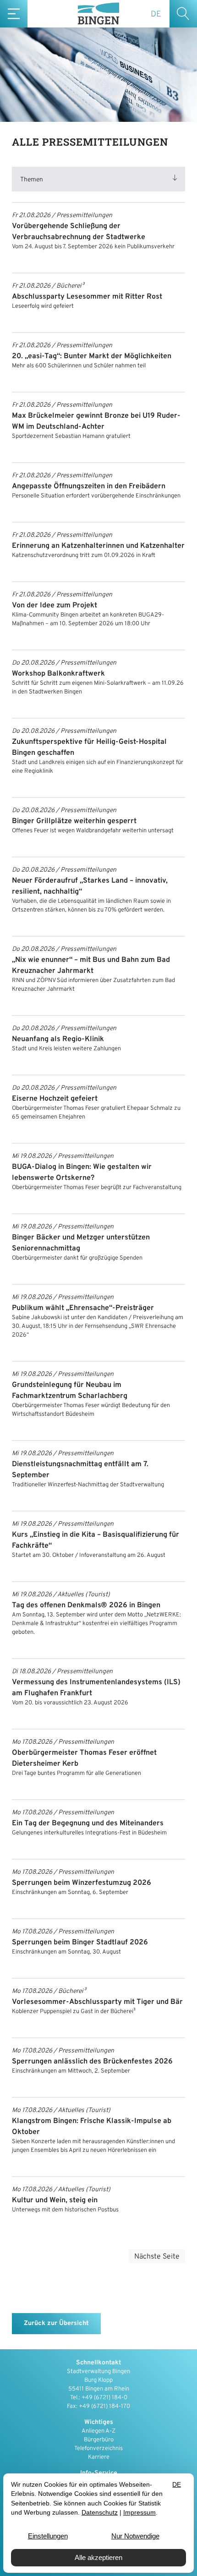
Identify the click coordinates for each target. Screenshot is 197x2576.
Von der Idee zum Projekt (55, 606)
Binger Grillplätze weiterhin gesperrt (74, 821)
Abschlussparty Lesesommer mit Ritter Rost (87, 297)
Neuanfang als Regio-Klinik (58, 1039)
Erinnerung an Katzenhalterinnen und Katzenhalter (98, 546)
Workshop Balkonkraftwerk (58, 674)
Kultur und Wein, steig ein (55, 2200)
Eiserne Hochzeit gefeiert (55, 1099)
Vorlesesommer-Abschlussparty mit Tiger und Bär (97, 2002)
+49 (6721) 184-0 (104, 2398)
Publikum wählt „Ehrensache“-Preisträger (83, 1308)
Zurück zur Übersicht (56, 2323)
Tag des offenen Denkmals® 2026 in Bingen (86, 1605)
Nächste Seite (157, 2257)
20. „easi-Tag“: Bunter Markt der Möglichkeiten (92, 356)
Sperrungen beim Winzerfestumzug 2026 (82, 1883)
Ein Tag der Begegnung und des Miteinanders (88, 1823)
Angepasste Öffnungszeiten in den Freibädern (89, 486)
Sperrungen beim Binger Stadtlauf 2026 (80, 1943)
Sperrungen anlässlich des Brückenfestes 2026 (92, 2062)
